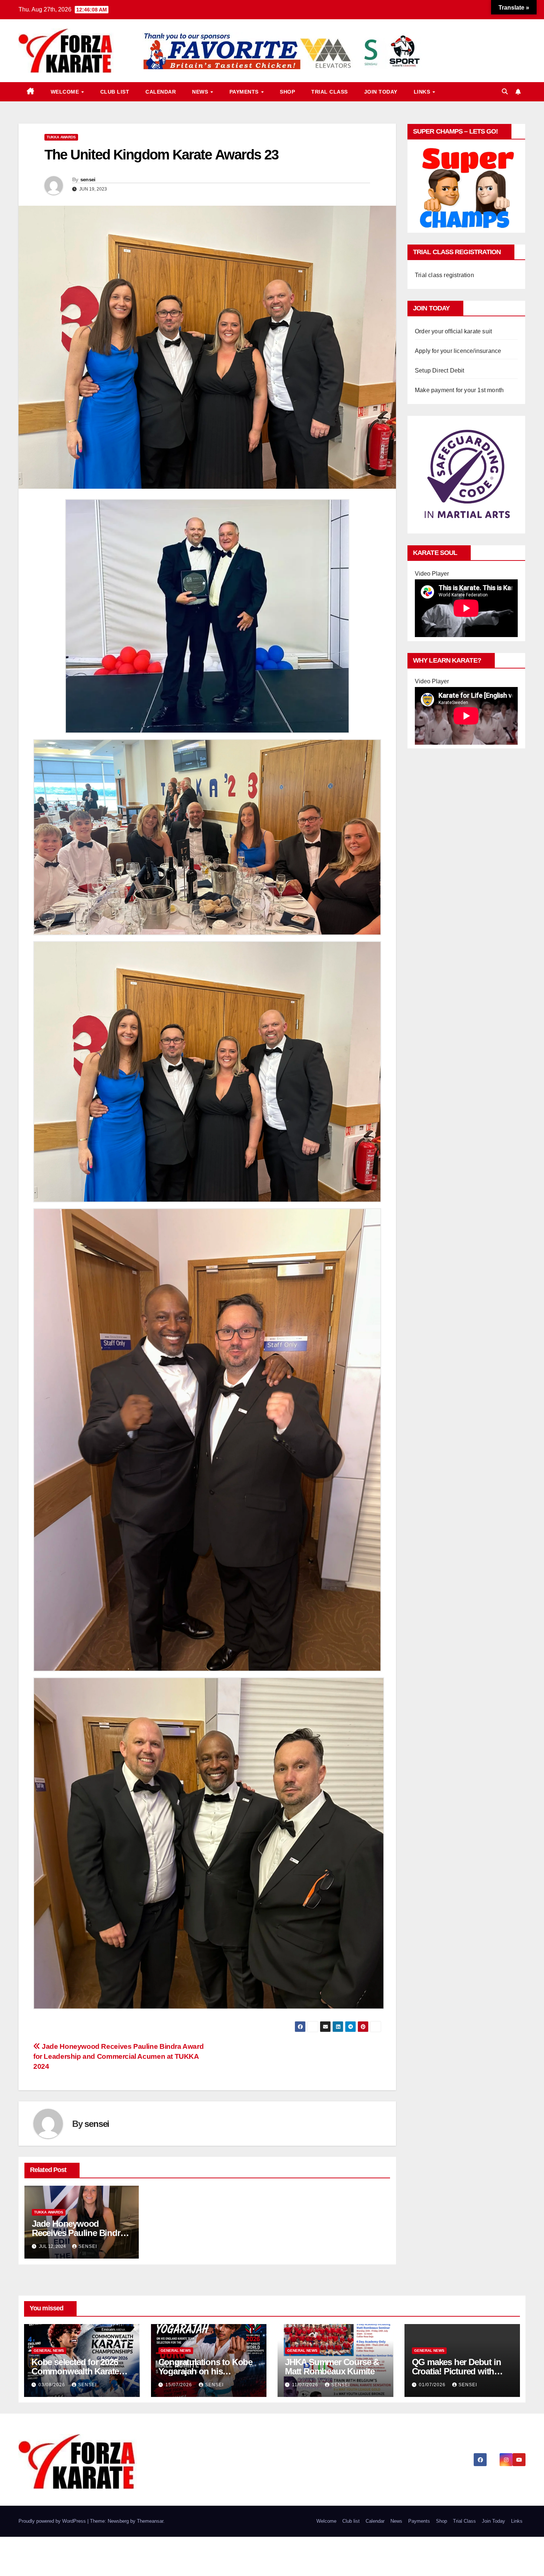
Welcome (66, 92)
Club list (115, 92)
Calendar (161, 92)
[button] (505, 92)
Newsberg (118, 2521)
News (201, 92)
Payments (245, 92)
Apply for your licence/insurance (458, 351)
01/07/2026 (433, 2385)
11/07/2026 (306, 2385)
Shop (287, 92)
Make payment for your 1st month (459, 390)
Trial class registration (444, 275)
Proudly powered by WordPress (53, 2521)
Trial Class (330, 92)
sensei (88, 179)
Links (423, 92)
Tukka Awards (61, 137)
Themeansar (150, 2521)
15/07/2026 (179, 2385)
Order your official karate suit (453, 331)
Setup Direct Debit (440, 371)
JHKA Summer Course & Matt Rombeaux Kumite (332, 2367)
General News (49, 2351)
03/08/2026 (53, 2385)
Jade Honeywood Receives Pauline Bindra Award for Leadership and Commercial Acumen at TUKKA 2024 (118, 2056)
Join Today (381, 92)
